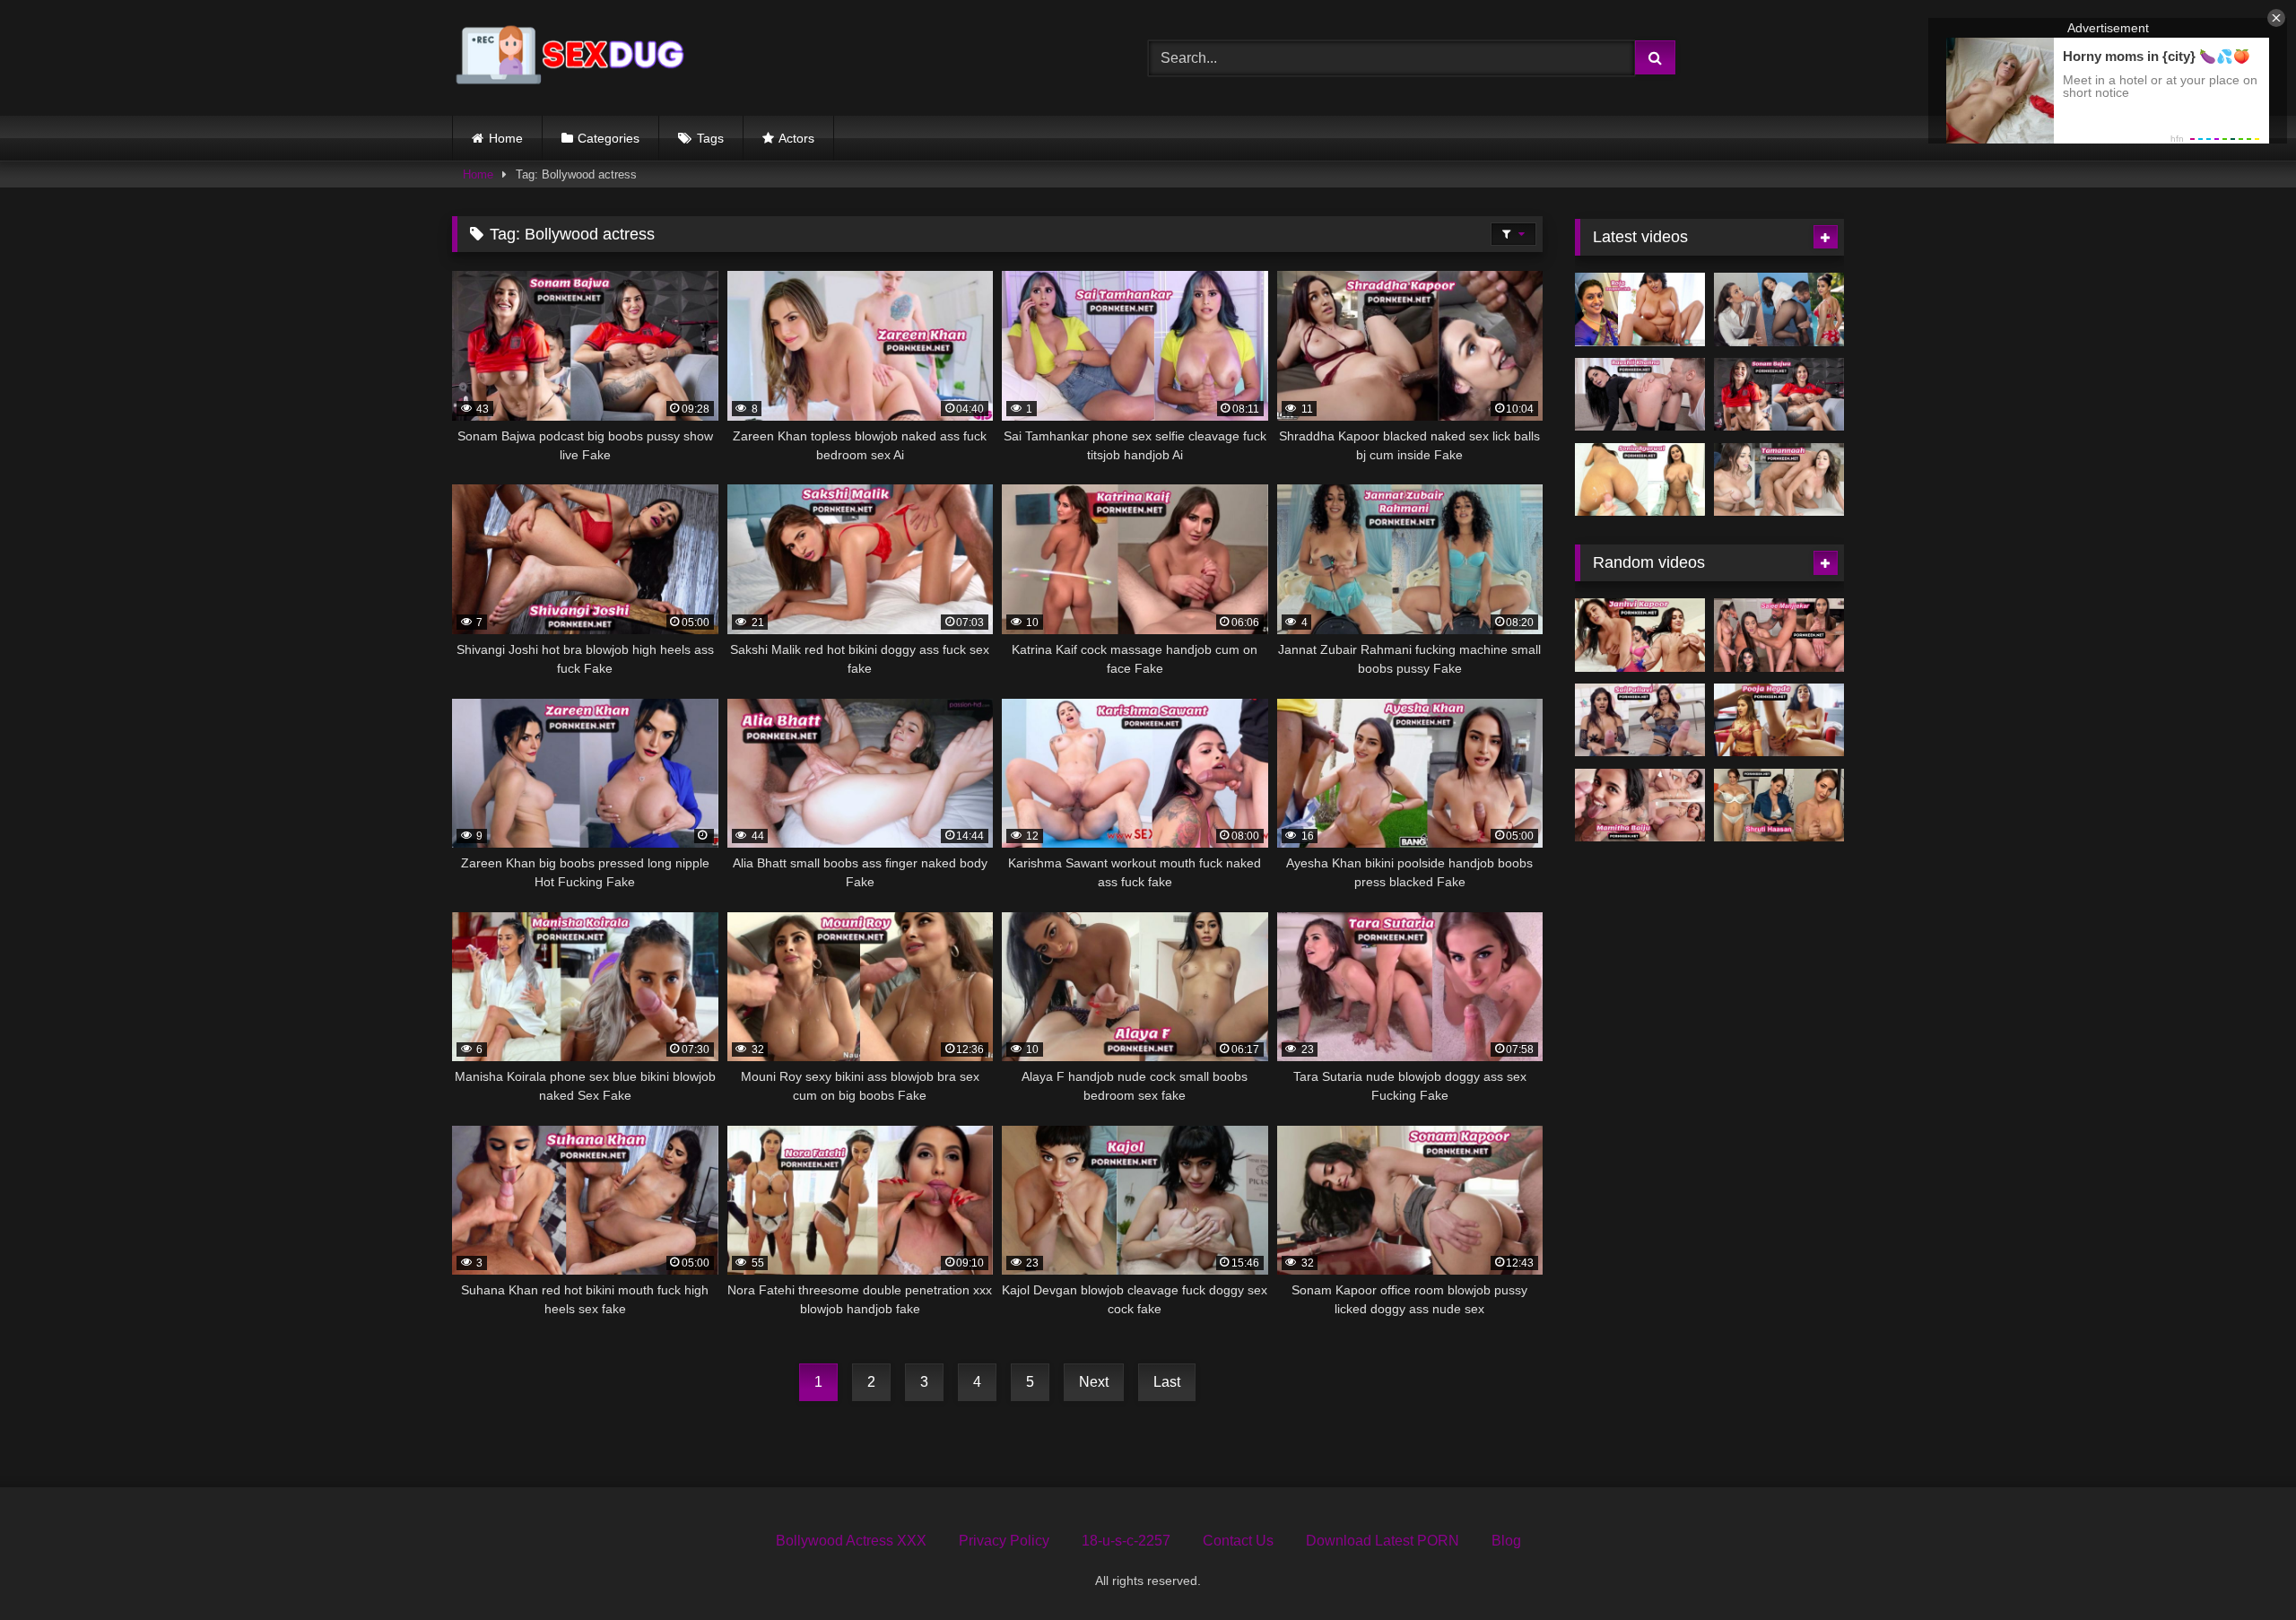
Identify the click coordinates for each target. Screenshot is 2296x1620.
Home (506, 138)
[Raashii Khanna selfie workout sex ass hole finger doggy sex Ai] (1640, 395)
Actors (796, 138)
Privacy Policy (1004, 1541)
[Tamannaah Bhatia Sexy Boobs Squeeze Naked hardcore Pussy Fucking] (1779, 480)
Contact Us (1238, 1541)
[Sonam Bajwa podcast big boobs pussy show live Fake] (1779, 395)
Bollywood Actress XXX (851, 1541)
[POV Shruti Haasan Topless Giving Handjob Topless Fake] (1779, 806)
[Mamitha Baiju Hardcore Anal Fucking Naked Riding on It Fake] (1640, 806)
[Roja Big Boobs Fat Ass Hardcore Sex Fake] (1640, 309)
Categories (609, 138)
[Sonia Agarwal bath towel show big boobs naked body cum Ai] (1640, 480)
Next (1094, 1382)
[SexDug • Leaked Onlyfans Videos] (573, 58)
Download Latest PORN (1383, 1541)
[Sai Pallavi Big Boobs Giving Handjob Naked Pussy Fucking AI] (1640, 720)
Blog (1506, 1541)
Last (1167, 1382)
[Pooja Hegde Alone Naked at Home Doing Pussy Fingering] (1779, 720)
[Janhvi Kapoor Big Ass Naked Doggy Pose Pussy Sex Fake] (1640, 635)
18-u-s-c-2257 (1126, 1541)
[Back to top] (2240, 1567)
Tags (710, 138)
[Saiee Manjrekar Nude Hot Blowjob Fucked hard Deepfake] (1779, 635)
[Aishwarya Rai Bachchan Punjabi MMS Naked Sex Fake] (1779, 309)
